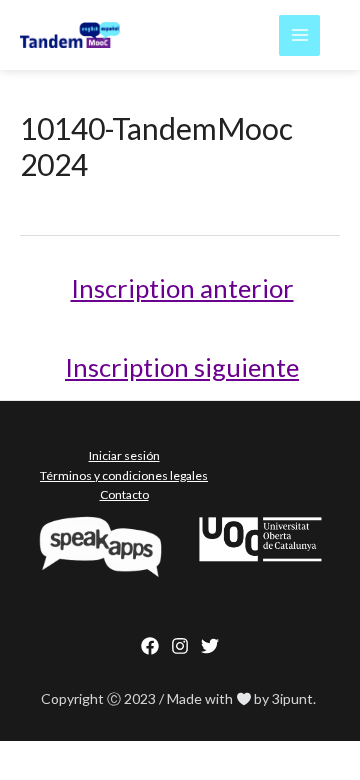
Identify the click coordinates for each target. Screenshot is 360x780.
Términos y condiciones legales (124, 475)
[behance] (210, 646)
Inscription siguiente (182, 367)
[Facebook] (150, 646)
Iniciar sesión (124, 455)
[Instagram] (180, 646)
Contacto (124, 494)
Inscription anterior (182, 288)
